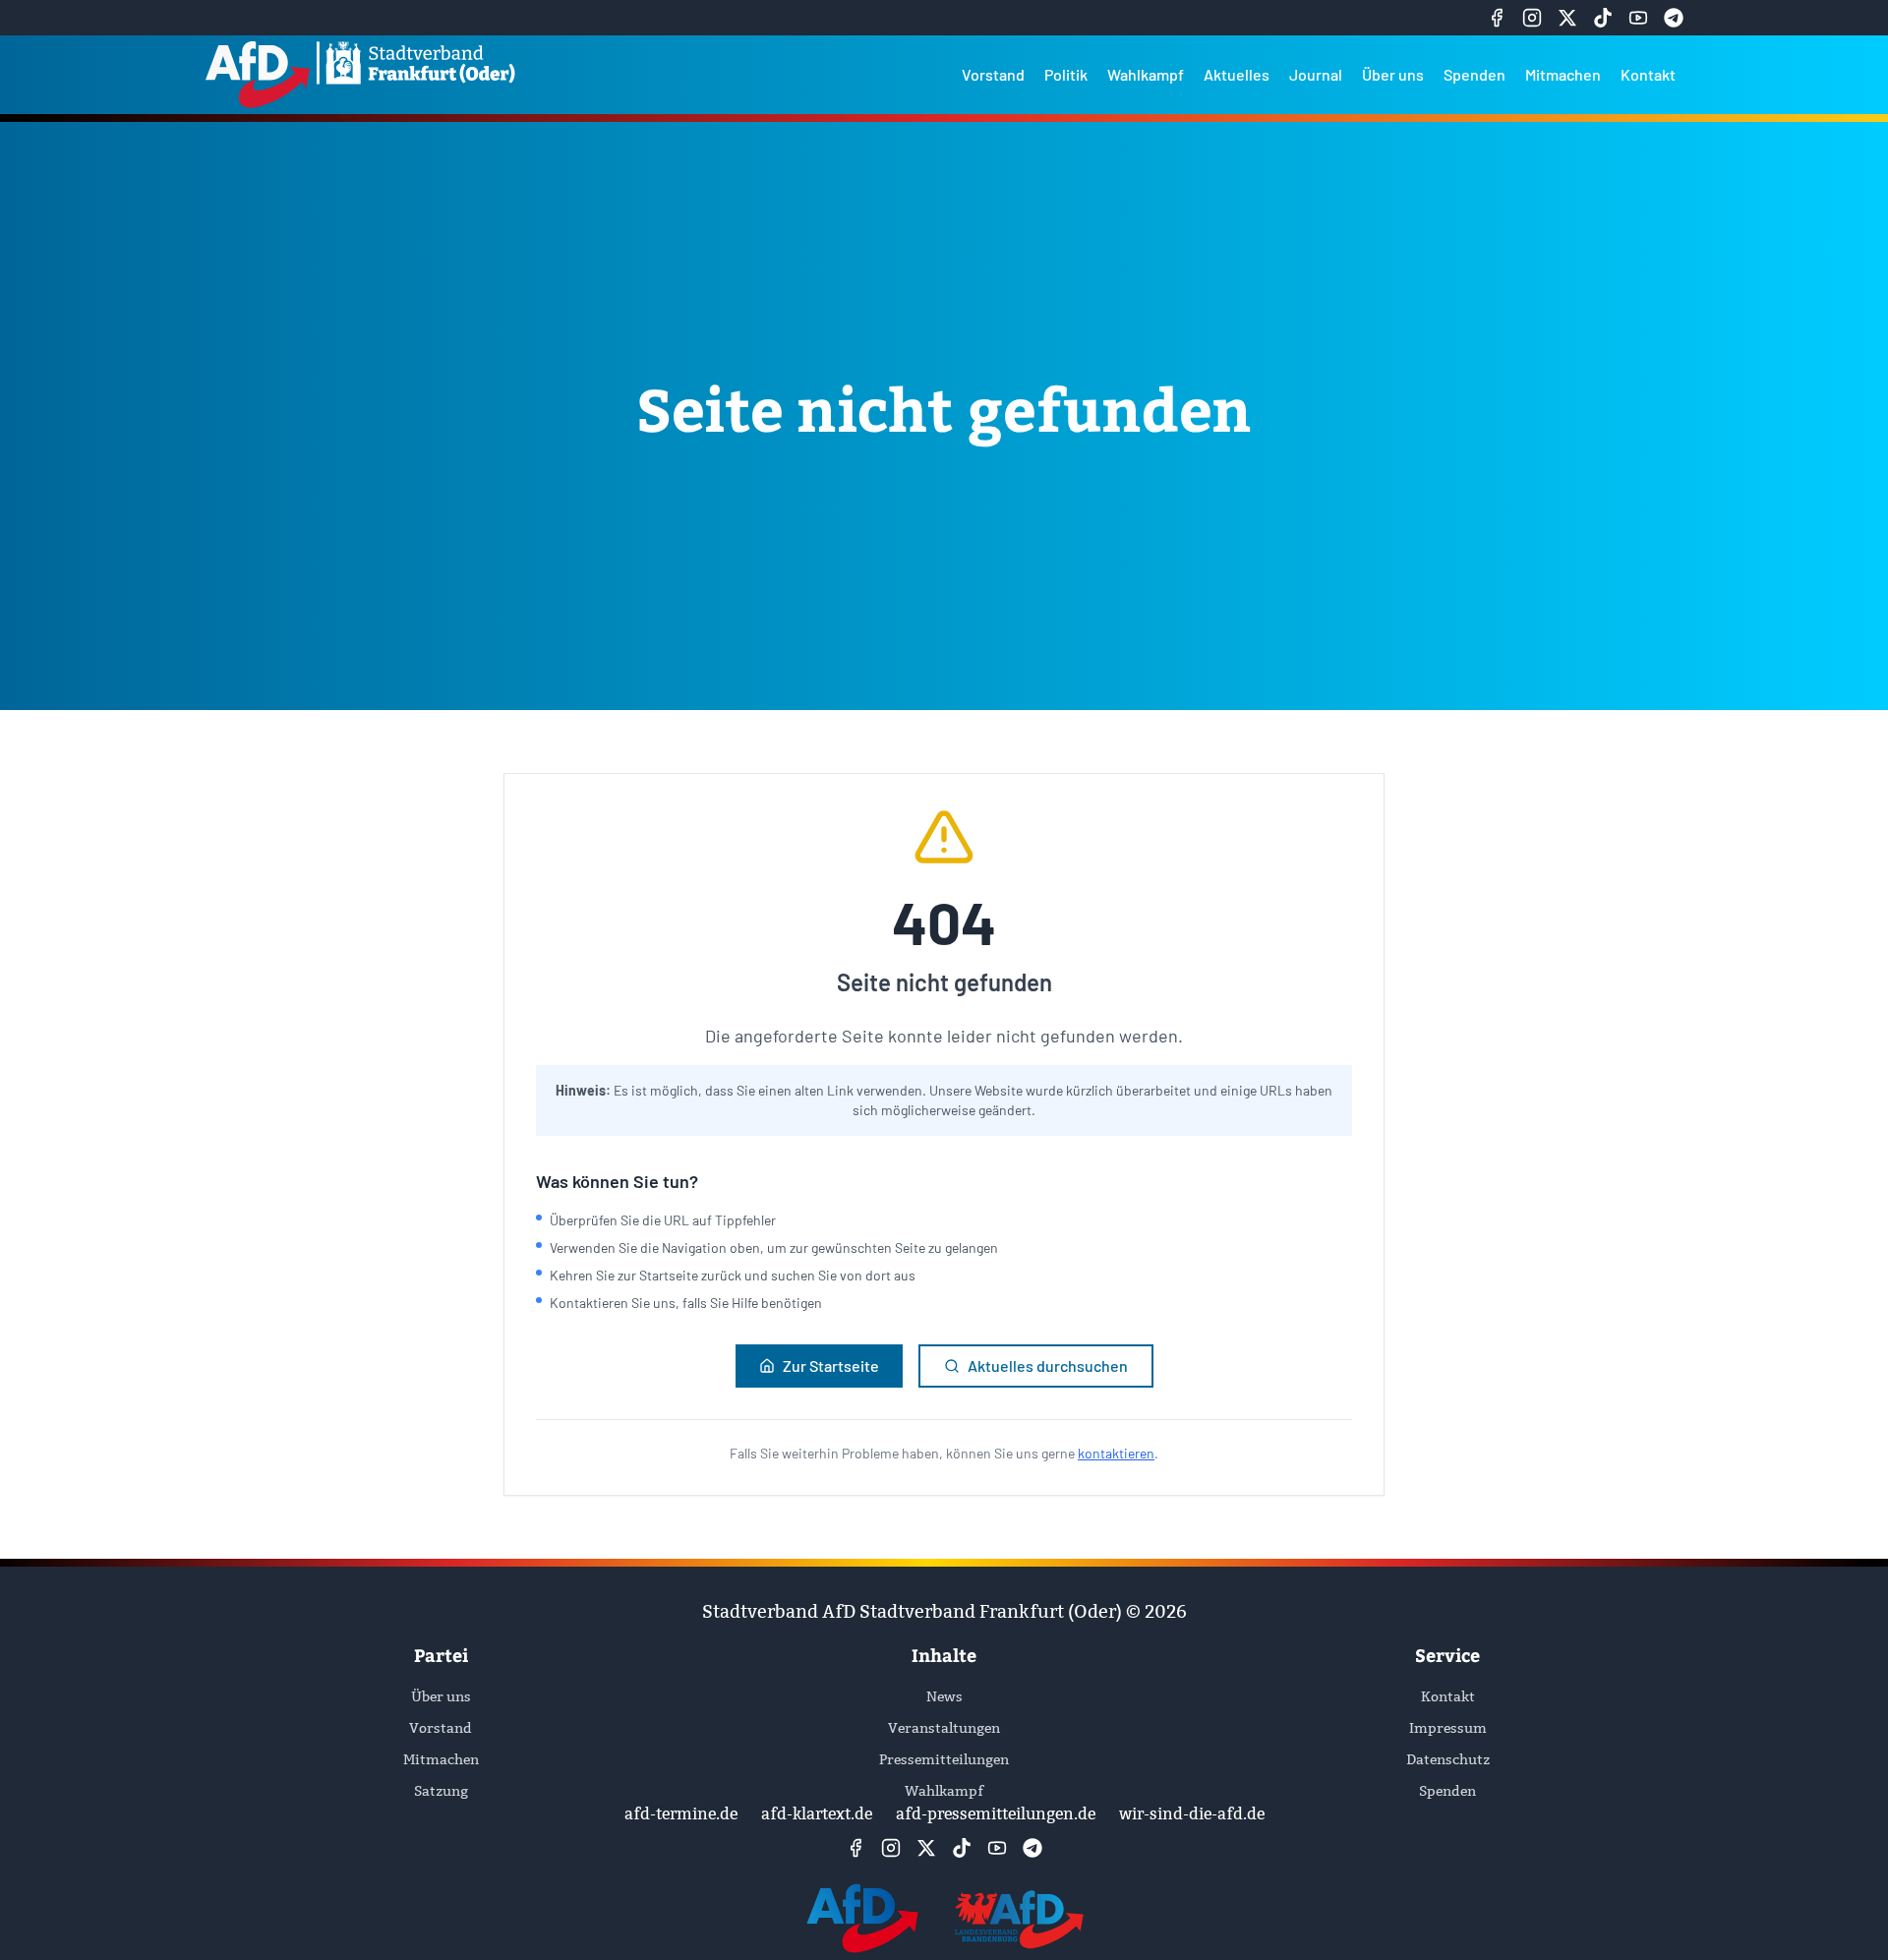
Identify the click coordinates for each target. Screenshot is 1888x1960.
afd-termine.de (681, 1814)
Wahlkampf (1146, 74)
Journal (1316, 74)
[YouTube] (1638, 18)
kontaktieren (1116, 1453)
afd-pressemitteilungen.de (996, 1814)
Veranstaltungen (944, 1728)
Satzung (441, 1791)
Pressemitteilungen (944, 1759)
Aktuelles (1237, 74)
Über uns (1393, 74)
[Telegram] (1674, 18)
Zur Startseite (831, 1366)
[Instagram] (1532, 18)
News (944, 1696)
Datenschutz (1448, 1759)
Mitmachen (1563, 74)
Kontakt (1648, 74)
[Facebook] (1497, 18)
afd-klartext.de (817, 1814)
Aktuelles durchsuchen (1048, 1366)
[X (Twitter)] (1567, 18)
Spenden (1475, 74)
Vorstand (993, 74)
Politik (1066, 74)
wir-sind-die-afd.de (1192, 1814)
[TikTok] (1603, 18)
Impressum (1448, 1728)
